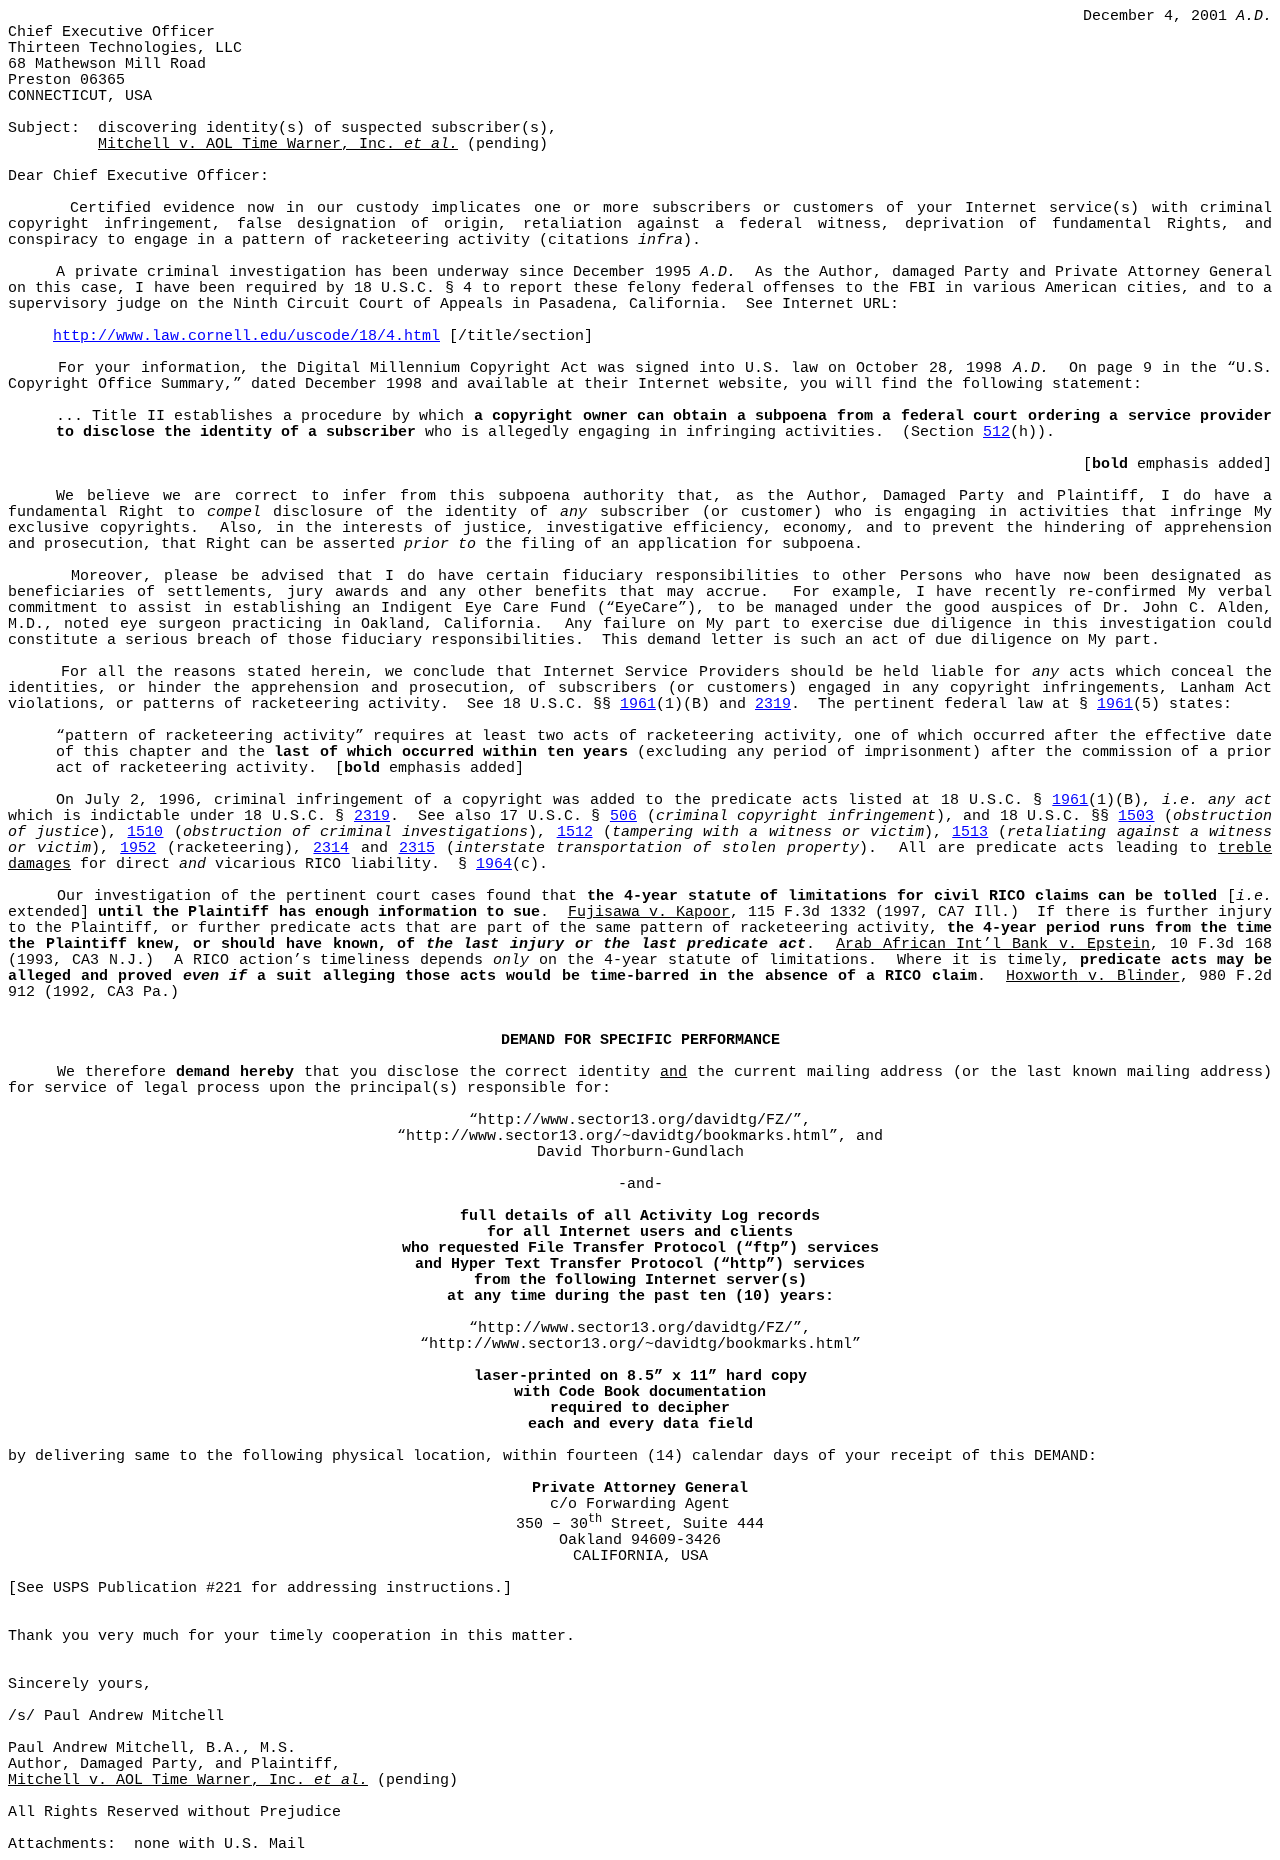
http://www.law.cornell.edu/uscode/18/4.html (246, 336)
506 (623, 816)
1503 (1136, 816)
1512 (575, 832)
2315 (417, 848)
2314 (331, 848)
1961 (638, 704)
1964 (494, 864)
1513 (970, 832)
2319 (773, 704)
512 (996, 432)
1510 (145, 832)
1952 (138, 848)
